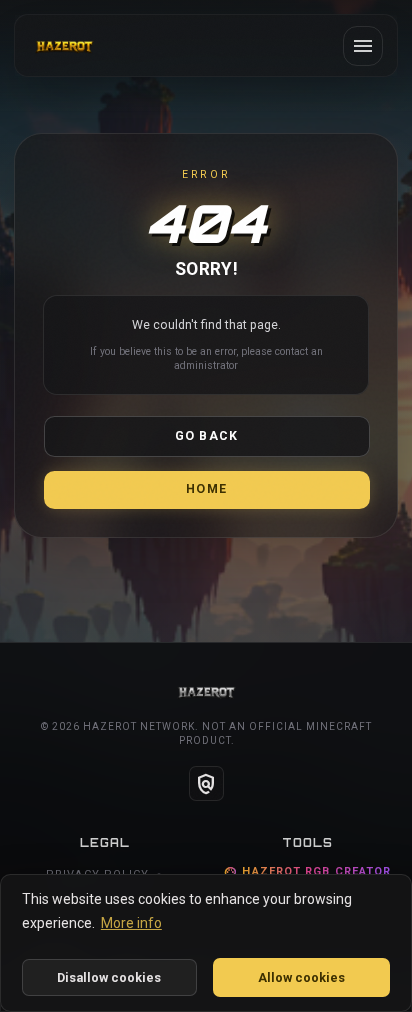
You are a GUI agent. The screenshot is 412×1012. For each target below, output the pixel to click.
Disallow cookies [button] (109, 977)
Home (206, 489)
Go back (207, 436)
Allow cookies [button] (301, 977)
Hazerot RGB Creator (307, 872)
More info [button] (131, 923)
